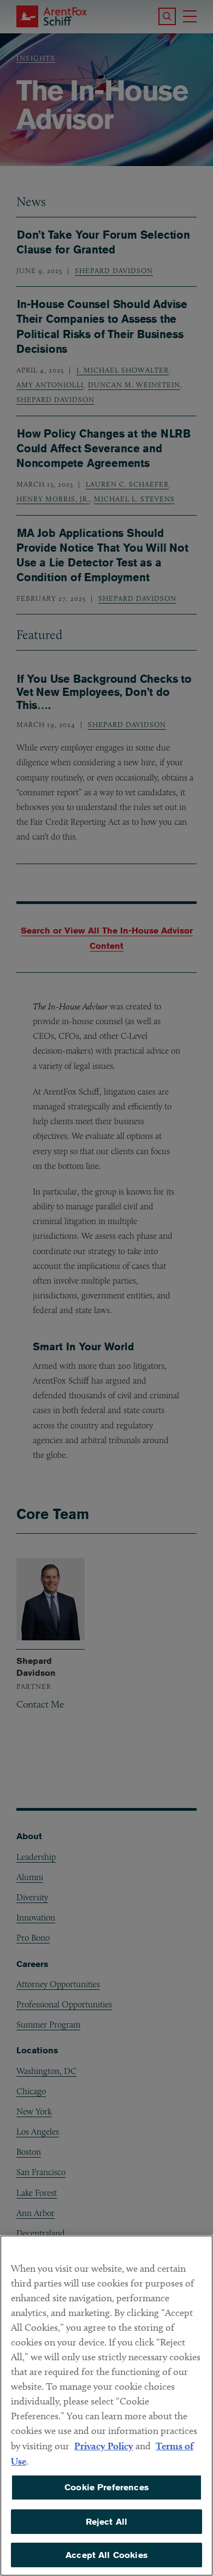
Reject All (107, 2522)
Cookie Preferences (106, 2487)
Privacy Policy (104, 2446)
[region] (106, 2406)
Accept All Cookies (106, 2555)
